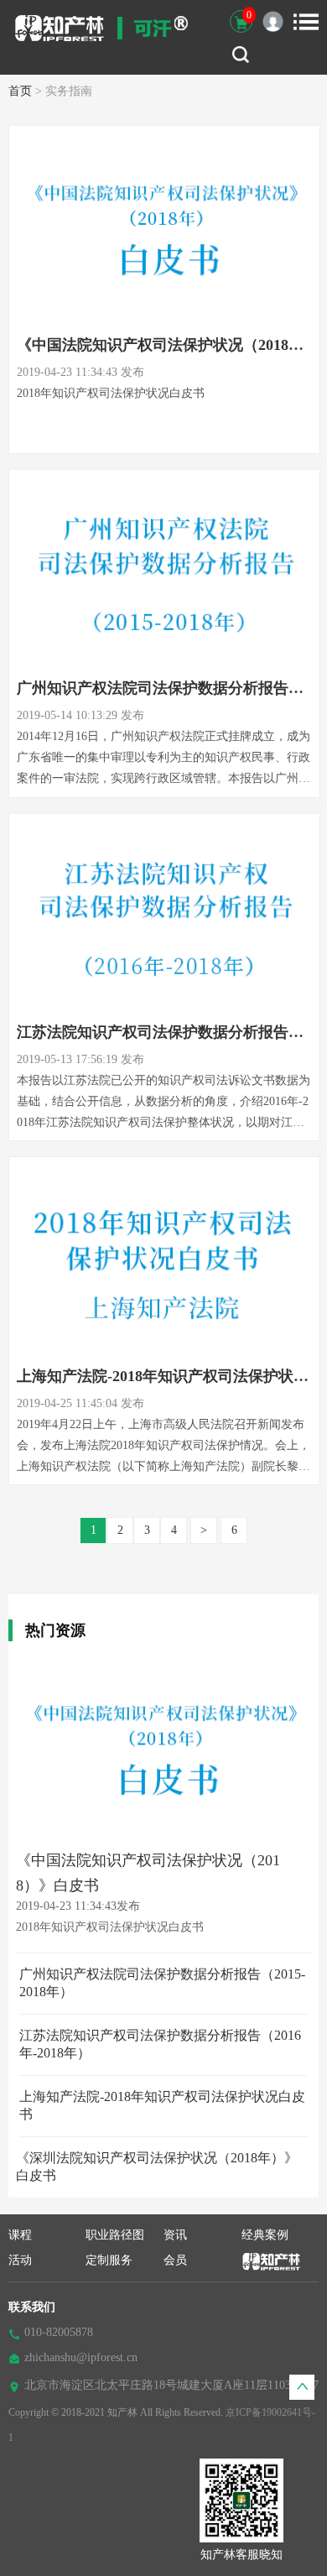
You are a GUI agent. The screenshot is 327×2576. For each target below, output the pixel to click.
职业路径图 (115, 2235)
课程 (20, 2235)
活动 (20, 2260)
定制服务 (109, 2260)
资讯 (175, 2235)
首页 (20, 91)
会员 (175, 2260)
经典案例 (265, 2235)
